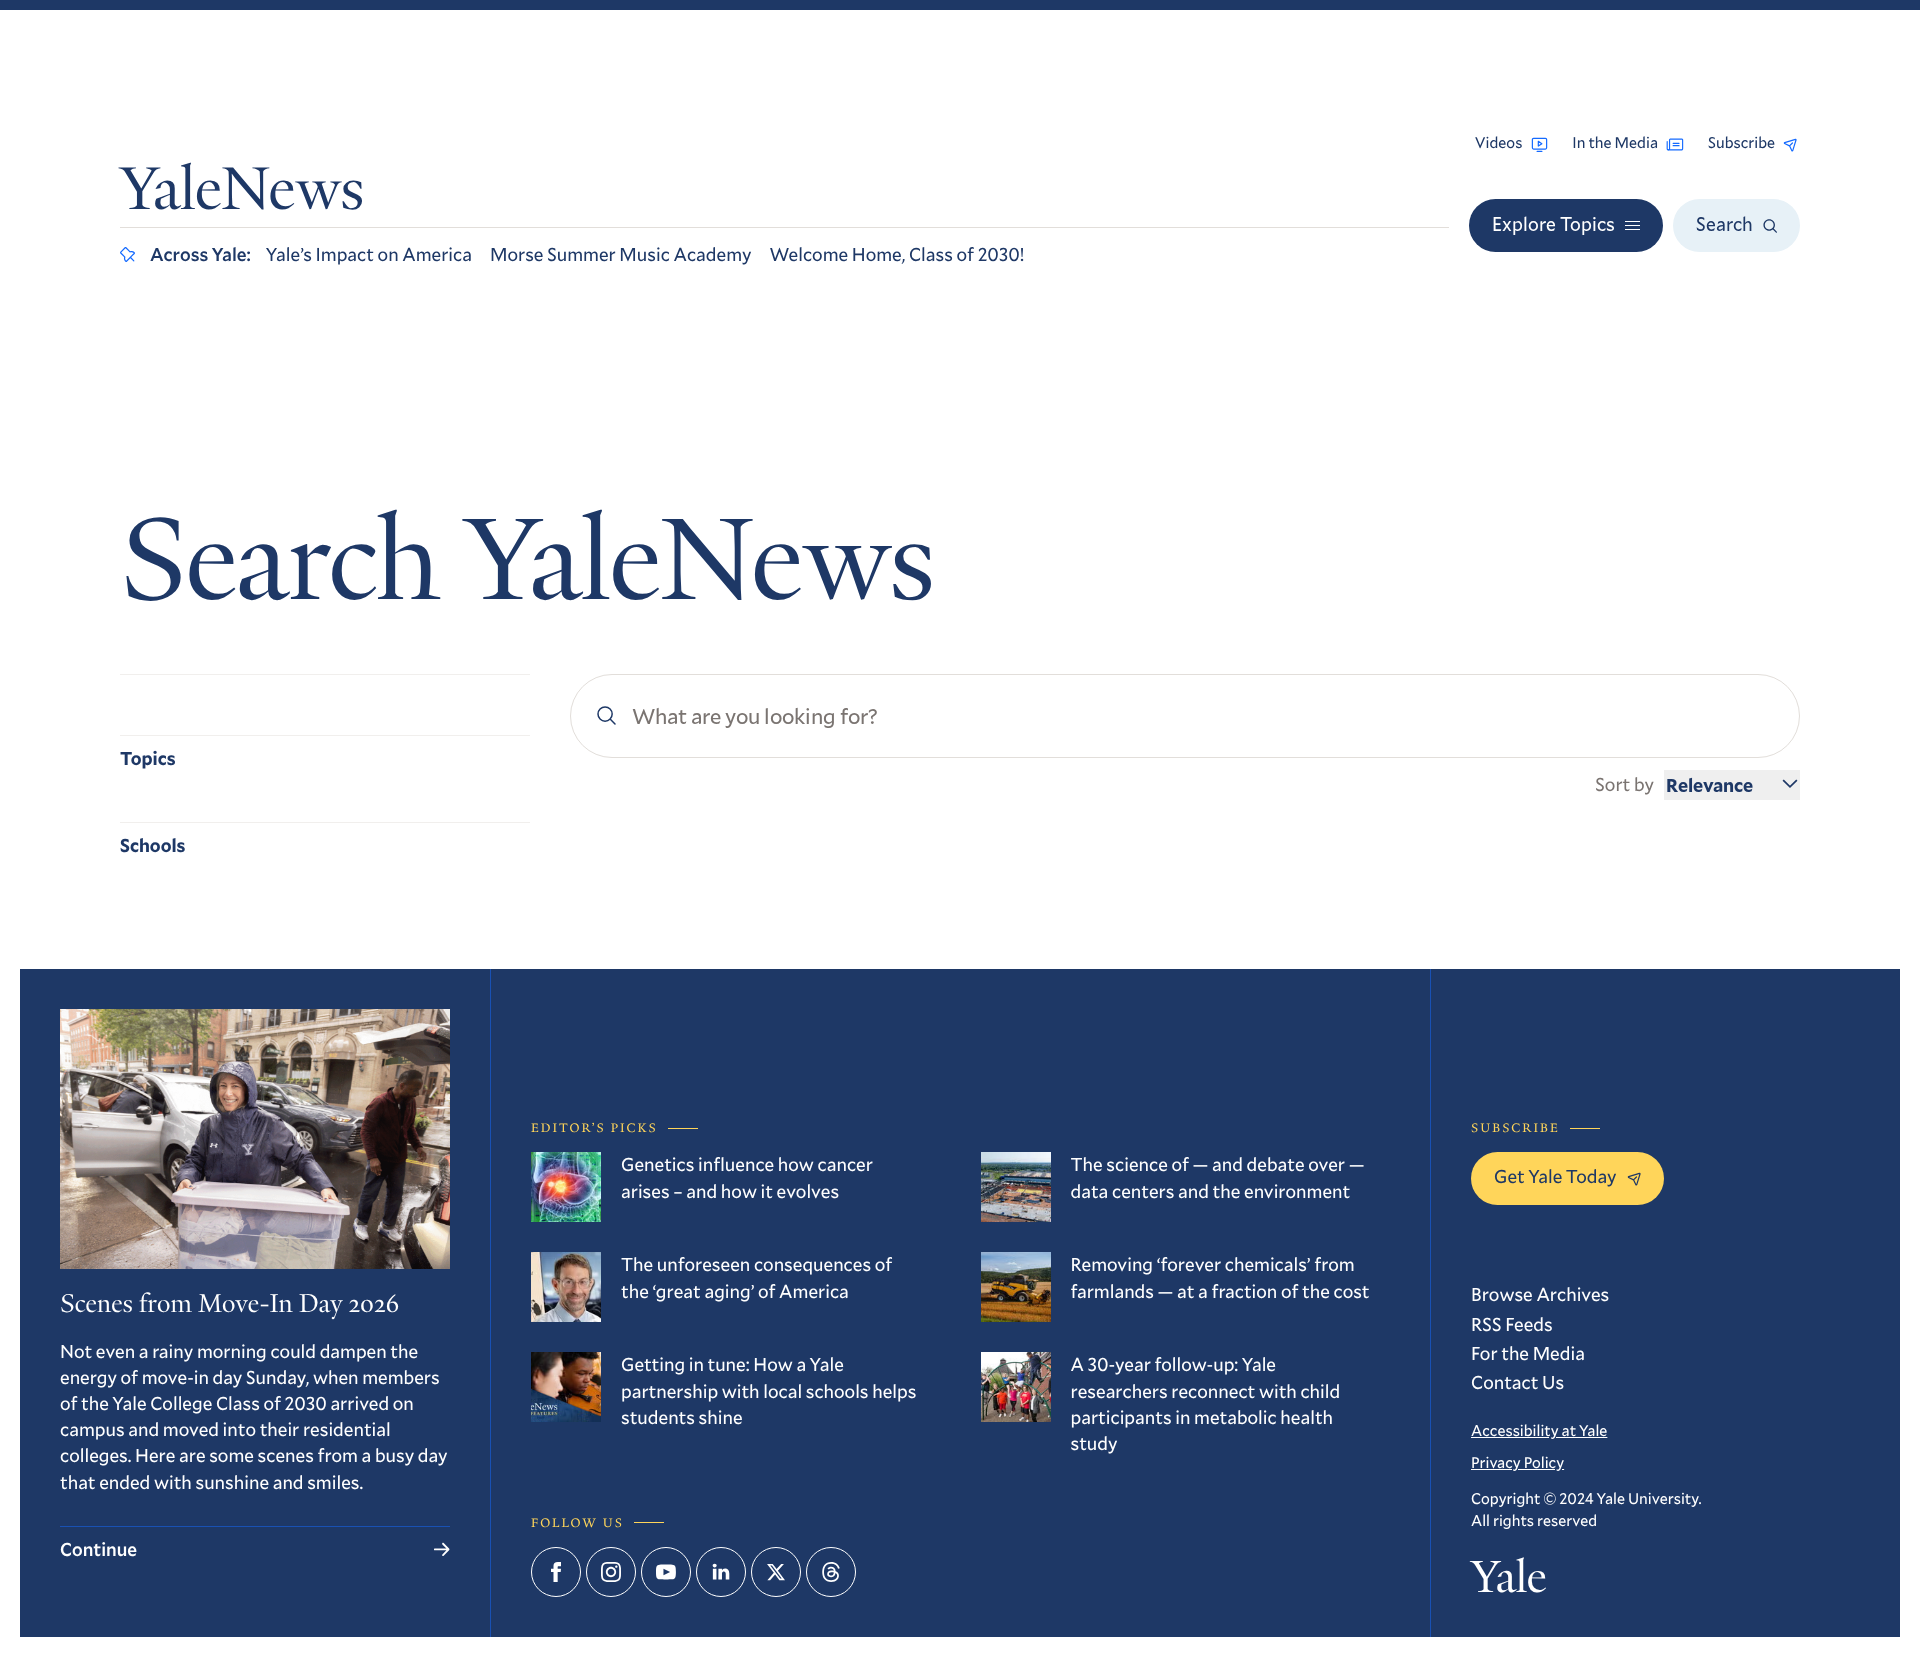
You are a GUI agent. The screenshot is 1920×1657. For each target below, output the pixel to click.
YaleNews (242, 194)
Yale (1508, 1582)
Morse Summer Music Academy (621, 254)
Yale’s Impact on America (369, 254)
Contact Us (1517, 1382)
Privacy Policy (1517, 1463)
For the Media (1528, 1353)
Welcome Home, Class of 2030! (897, 254)
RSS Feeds (1512, 1324)
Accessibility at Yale (1539, 1431)
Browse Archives (1540, 1294)
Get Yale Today (1555, 1176)
